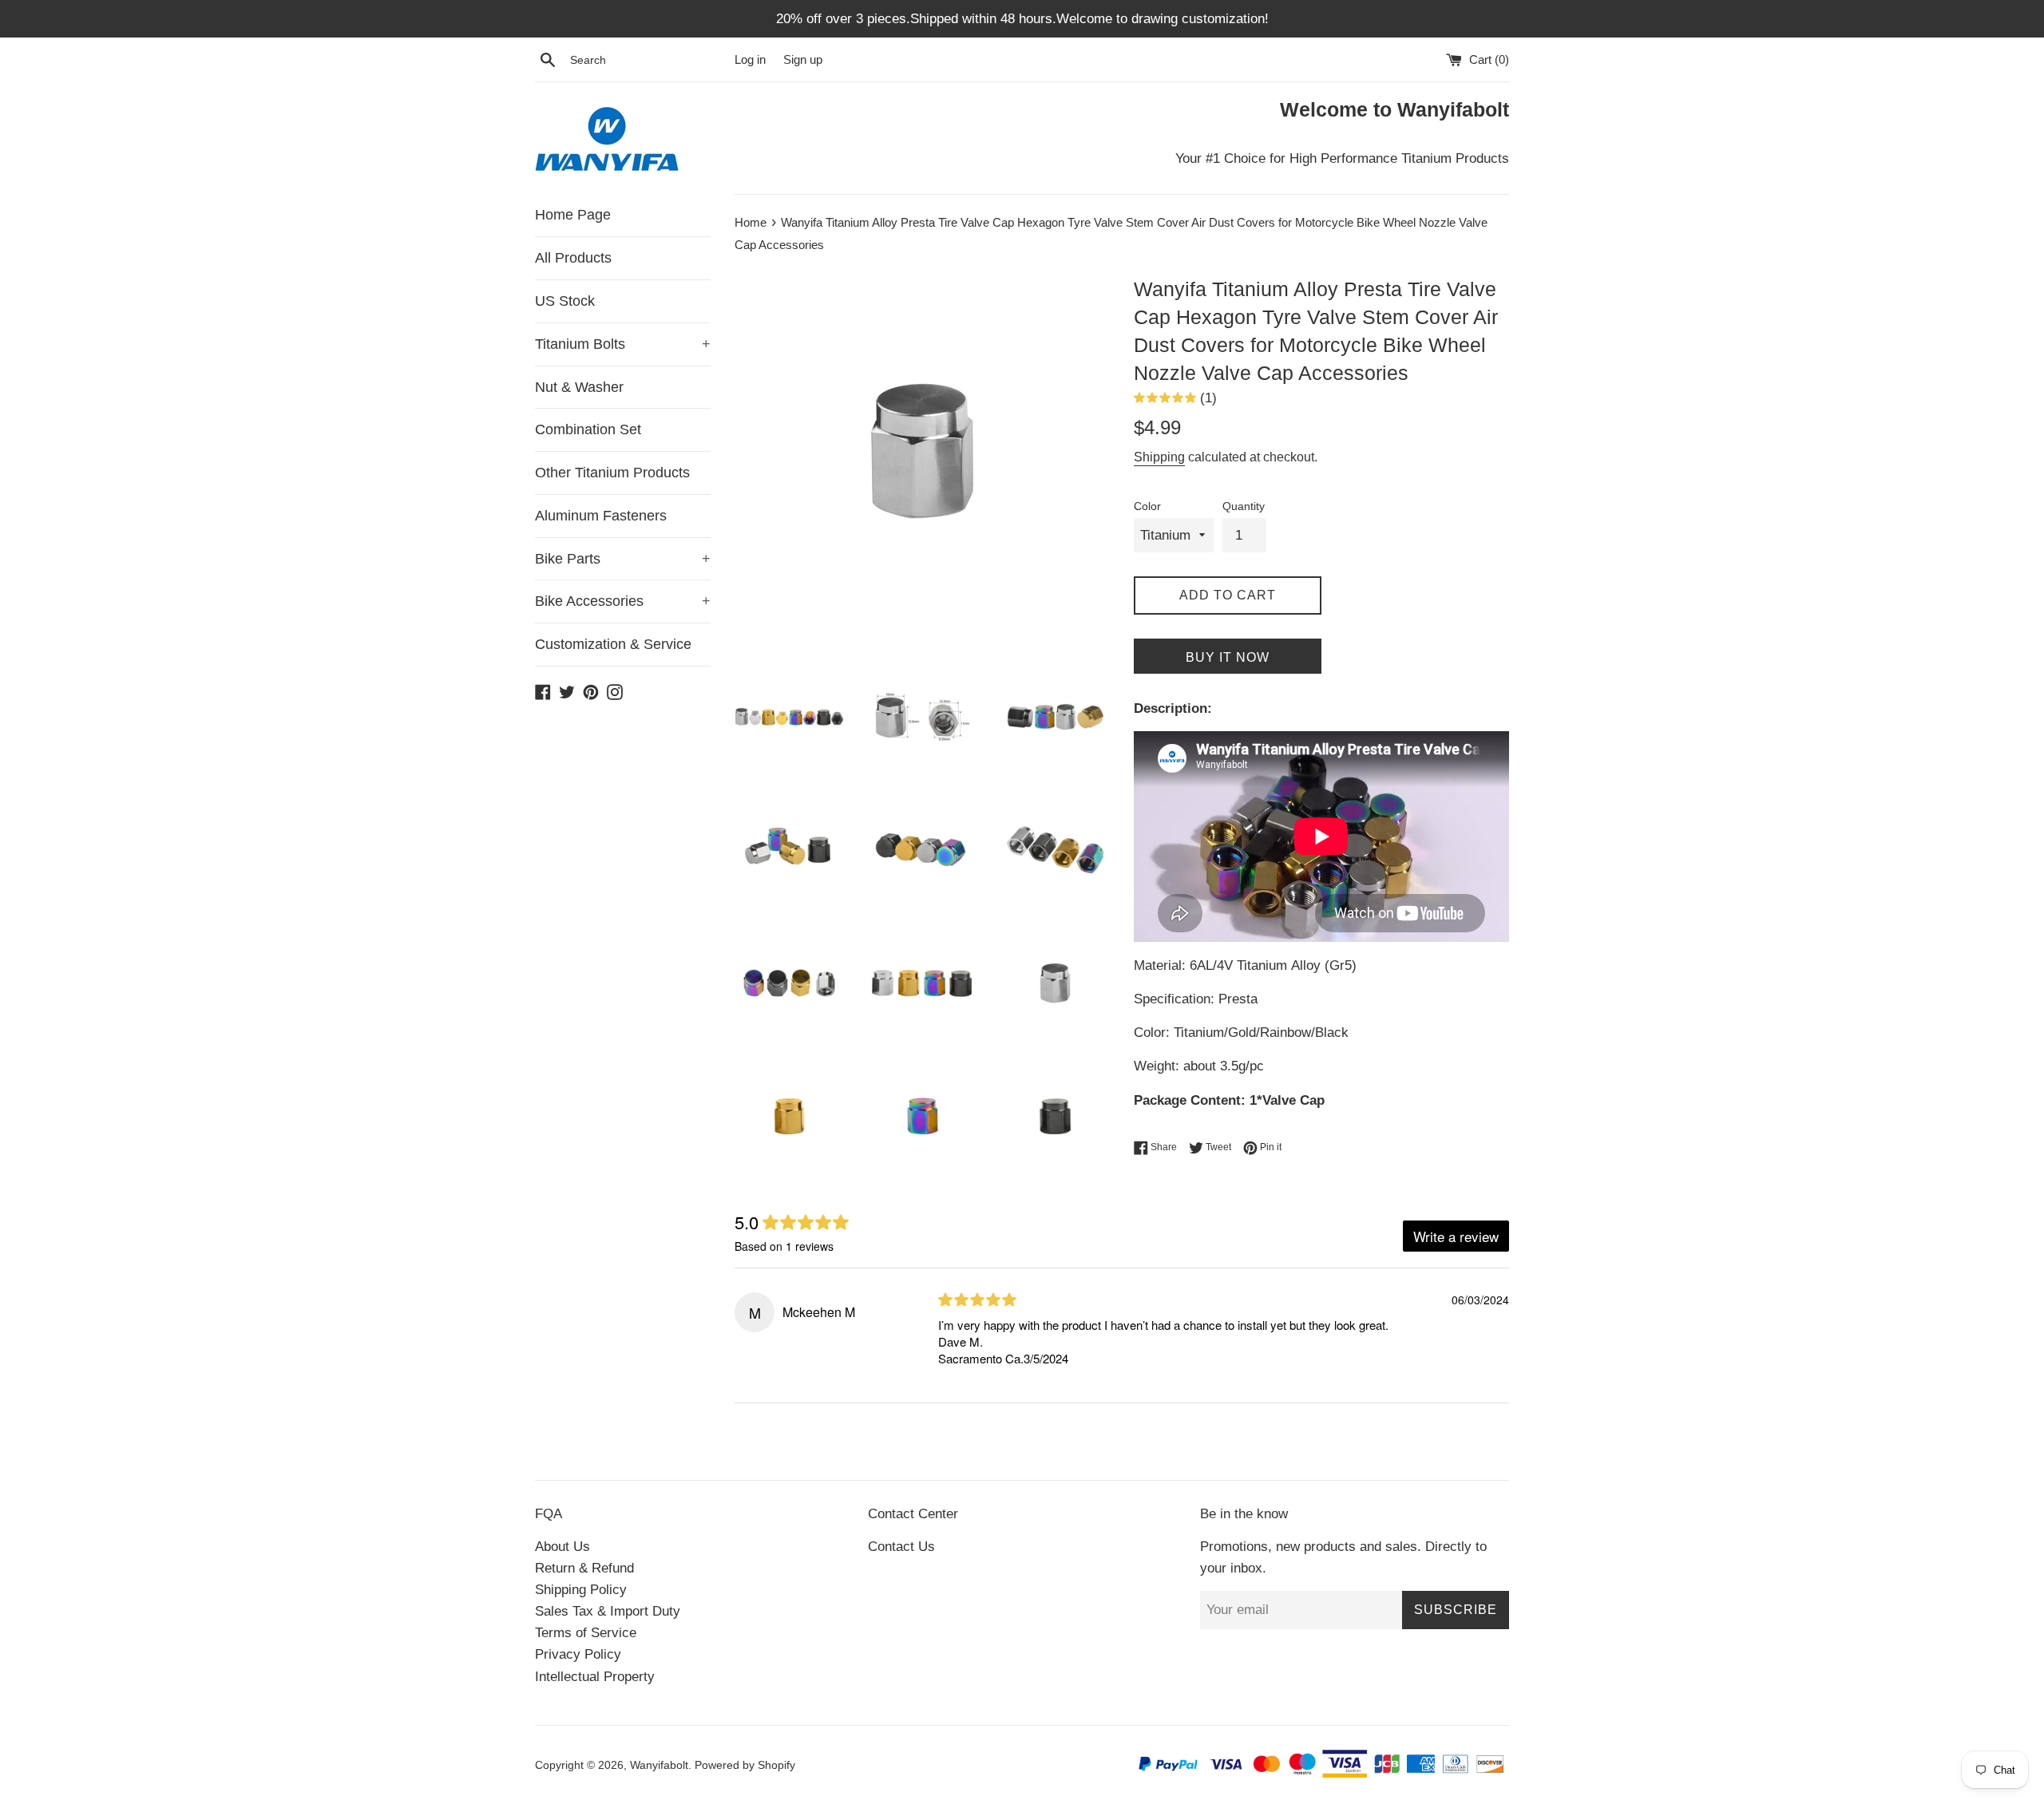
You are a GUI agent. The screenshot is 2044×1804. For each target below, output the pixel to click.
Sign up (803, 59)
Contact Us (901, 1547)
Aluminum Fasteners (601, 516)
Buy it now (1228, 657)
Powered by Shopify (745, 1765)
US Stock (565, 301)
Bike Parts (623, 559)
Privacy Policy (578, 1654)
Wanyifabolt (659, 1765)
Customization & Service (613, 644)
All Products (573, 258)
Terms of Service (586, 1633)
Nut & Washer (579, 387)
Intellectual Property (595, 1677)
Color (1147, 506)
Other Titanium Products (612, 473)
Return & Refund (584, 1568)
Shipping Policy (581, 1590)
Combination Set (588, 429)
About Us (562, 1547)
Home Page (573, 215)
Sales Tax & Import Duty (608, 1611)
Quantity (1244, 506)
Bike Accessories (623, 601)
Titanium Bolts (623, 344)
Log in (750, 59)
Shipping (1159, 457)
